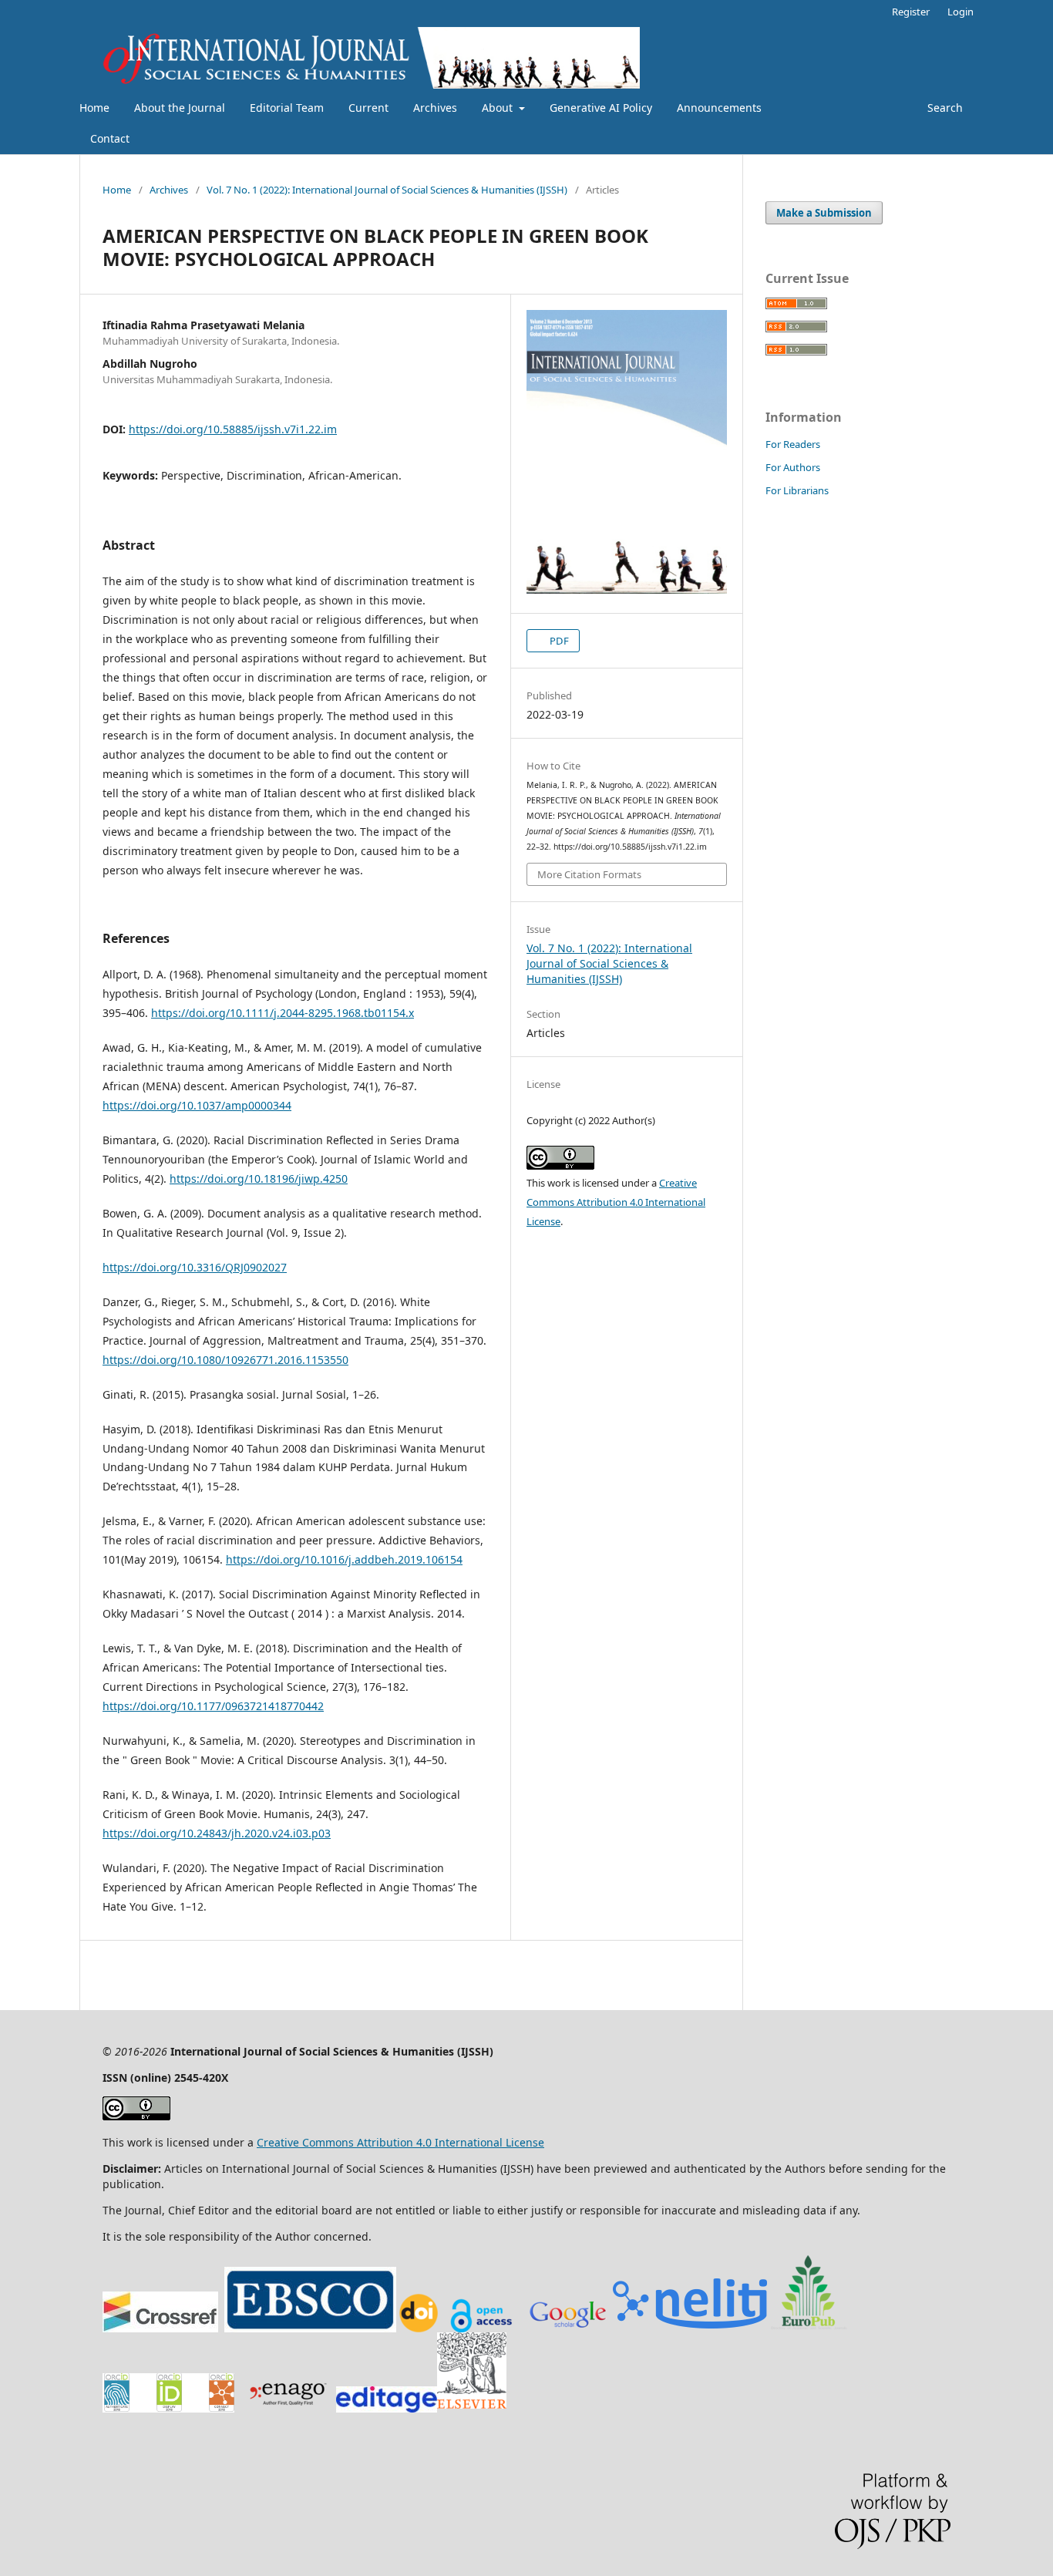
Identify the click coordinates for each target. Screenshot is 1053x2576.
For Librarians (797, 490)
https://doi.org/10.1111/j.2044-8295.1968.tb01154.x (283, 1013)
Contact (110, 138)
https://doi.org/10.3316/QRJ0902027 (195, 1267)
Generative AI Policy (601, 108)
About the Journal (180, 108)
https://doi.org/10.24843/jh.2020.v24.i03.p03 (217, 1833)
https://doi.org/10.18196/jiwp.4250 (259, 1179)
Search (944, 108)
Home (94, 108)
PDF (558, 641)
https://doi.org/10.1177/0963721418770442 (213, 1706)
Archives (435, 108)
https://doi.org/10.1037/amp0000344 (197, 1105)
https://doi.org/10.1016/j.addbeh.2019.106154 (344, 1559)
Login (960, 12)
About (499, 108)
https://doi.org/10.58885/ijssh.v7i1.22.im (233, 429)
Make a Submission (824, 213)
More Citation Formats (589, 874)
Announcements (719, 108)
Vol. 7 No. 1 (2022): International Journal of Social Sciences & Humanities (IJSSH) (387, 190)
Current (368, 108)
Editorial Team (287, 108)
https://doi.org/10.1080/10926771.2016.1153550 (225, 1360)
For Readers (793, 444)
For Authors (793, 467)
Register (911, 12)
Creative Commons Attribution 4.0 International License (616, 1202)
